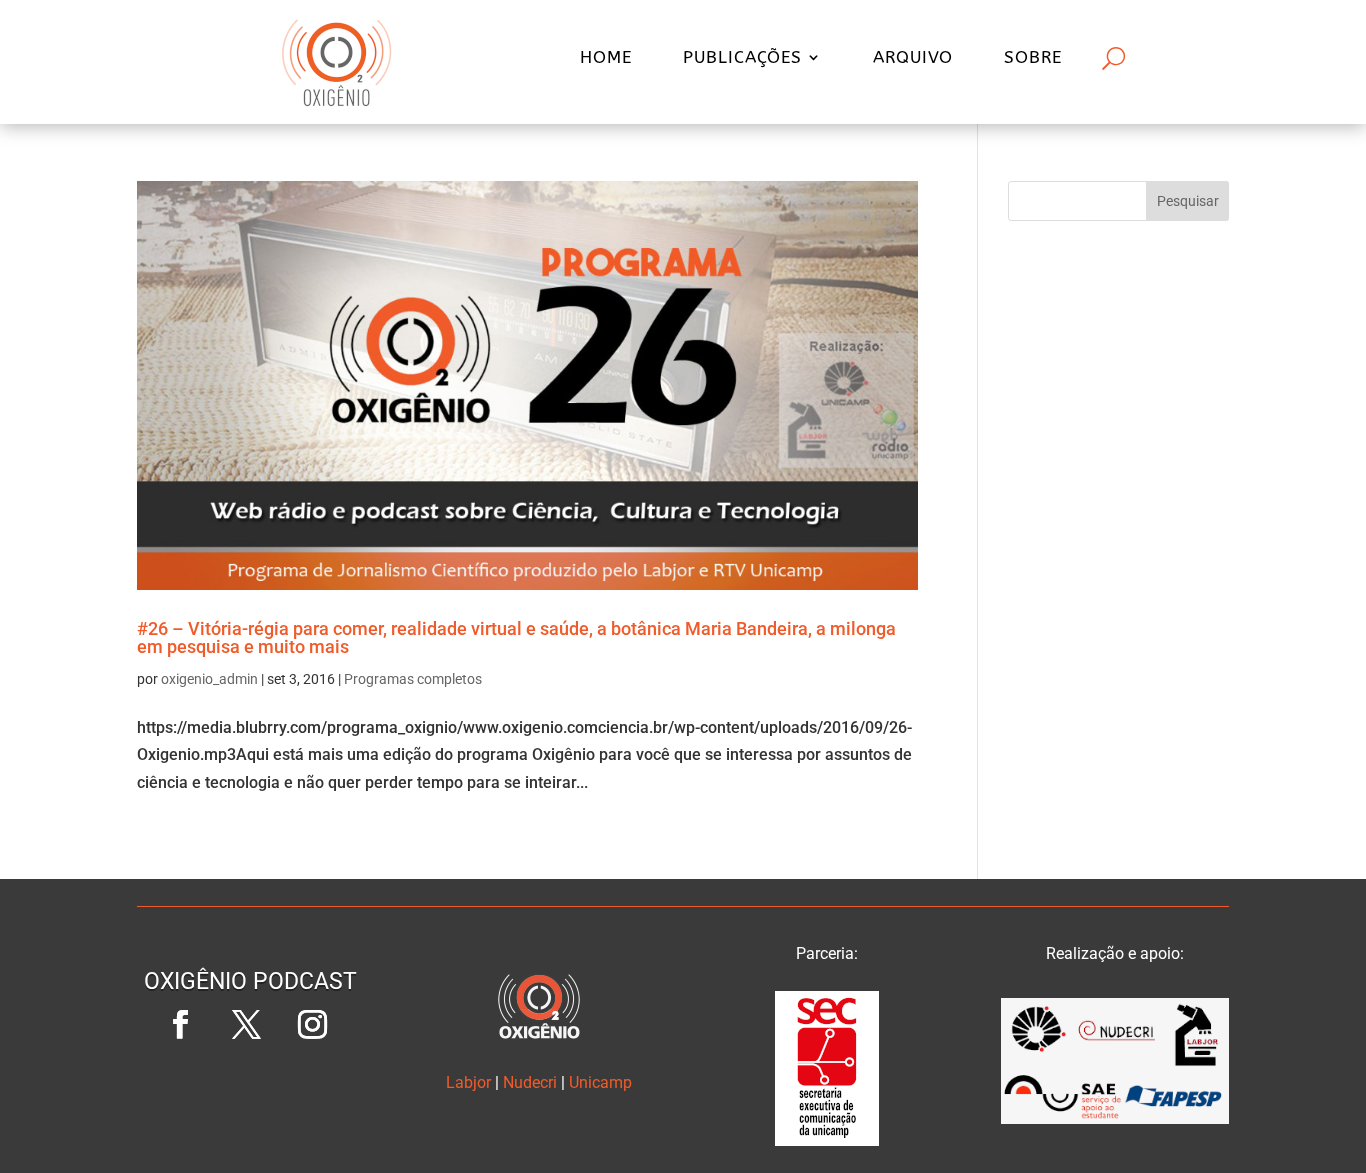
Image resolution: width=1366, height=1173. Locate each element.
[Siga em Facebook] (181, 1025)
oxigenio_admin (209, 679)
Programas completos (413, 679)
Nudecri (530, 1082)
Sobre (1033, 58)
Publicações (742, 58)
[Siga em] (251, 1091)
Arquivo (913, 58)
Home (606, 58)
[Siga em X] (247, 1025)
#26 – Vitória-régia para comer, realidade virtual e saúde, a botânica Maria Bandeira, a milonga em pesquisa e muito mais (516, 637)
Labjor (468, 1082)
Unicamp (600, 1082)
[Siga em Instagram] (313, 1025)
